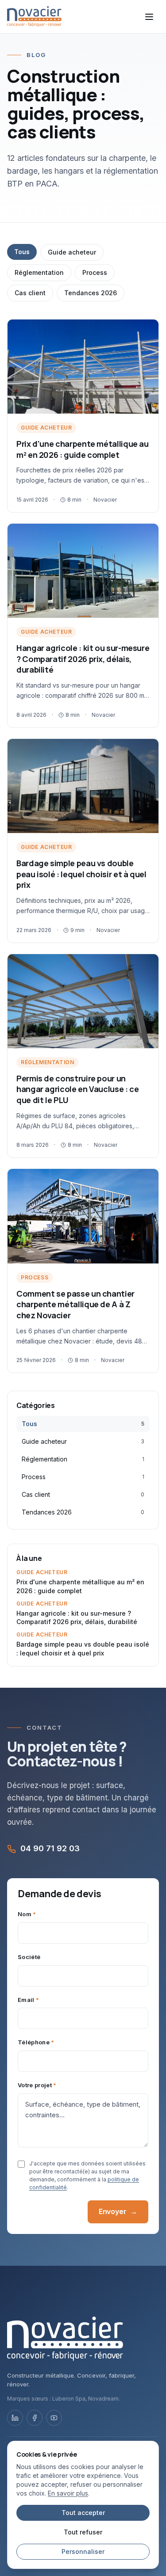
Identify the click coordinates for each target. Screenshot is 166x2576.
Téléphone (36, 2042)
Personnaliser (83, 2551)
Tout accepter (83, 2513)
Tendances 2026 (91, 293)
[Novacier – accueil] (34, 17)
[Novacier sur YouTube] (54, 2418)
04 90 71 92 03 (50, 1848)
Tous (22, 252)
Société (29, 1957)
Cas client (30, 293)
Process (95, 272)
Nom (27, 1914)
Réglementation (39, 272)
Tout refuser (83, 2532)
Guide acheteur (72, 252)
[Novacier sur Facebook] (35, 2418)
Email (28, 2000)
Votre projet (37, 2085)
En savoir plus (68, 2493)
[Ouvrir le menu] (149, 17)
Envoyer (118, 2211)
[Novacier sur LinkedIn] (15, 2418)
